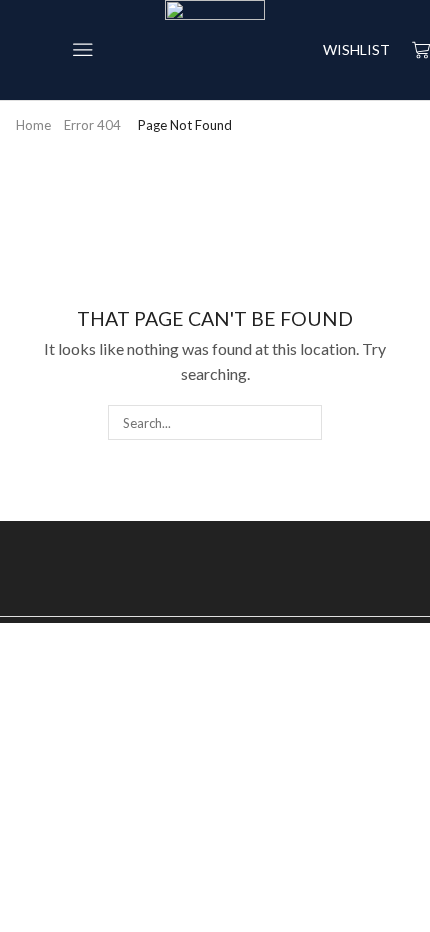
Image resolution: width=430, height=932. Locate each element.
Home (33, 125)
